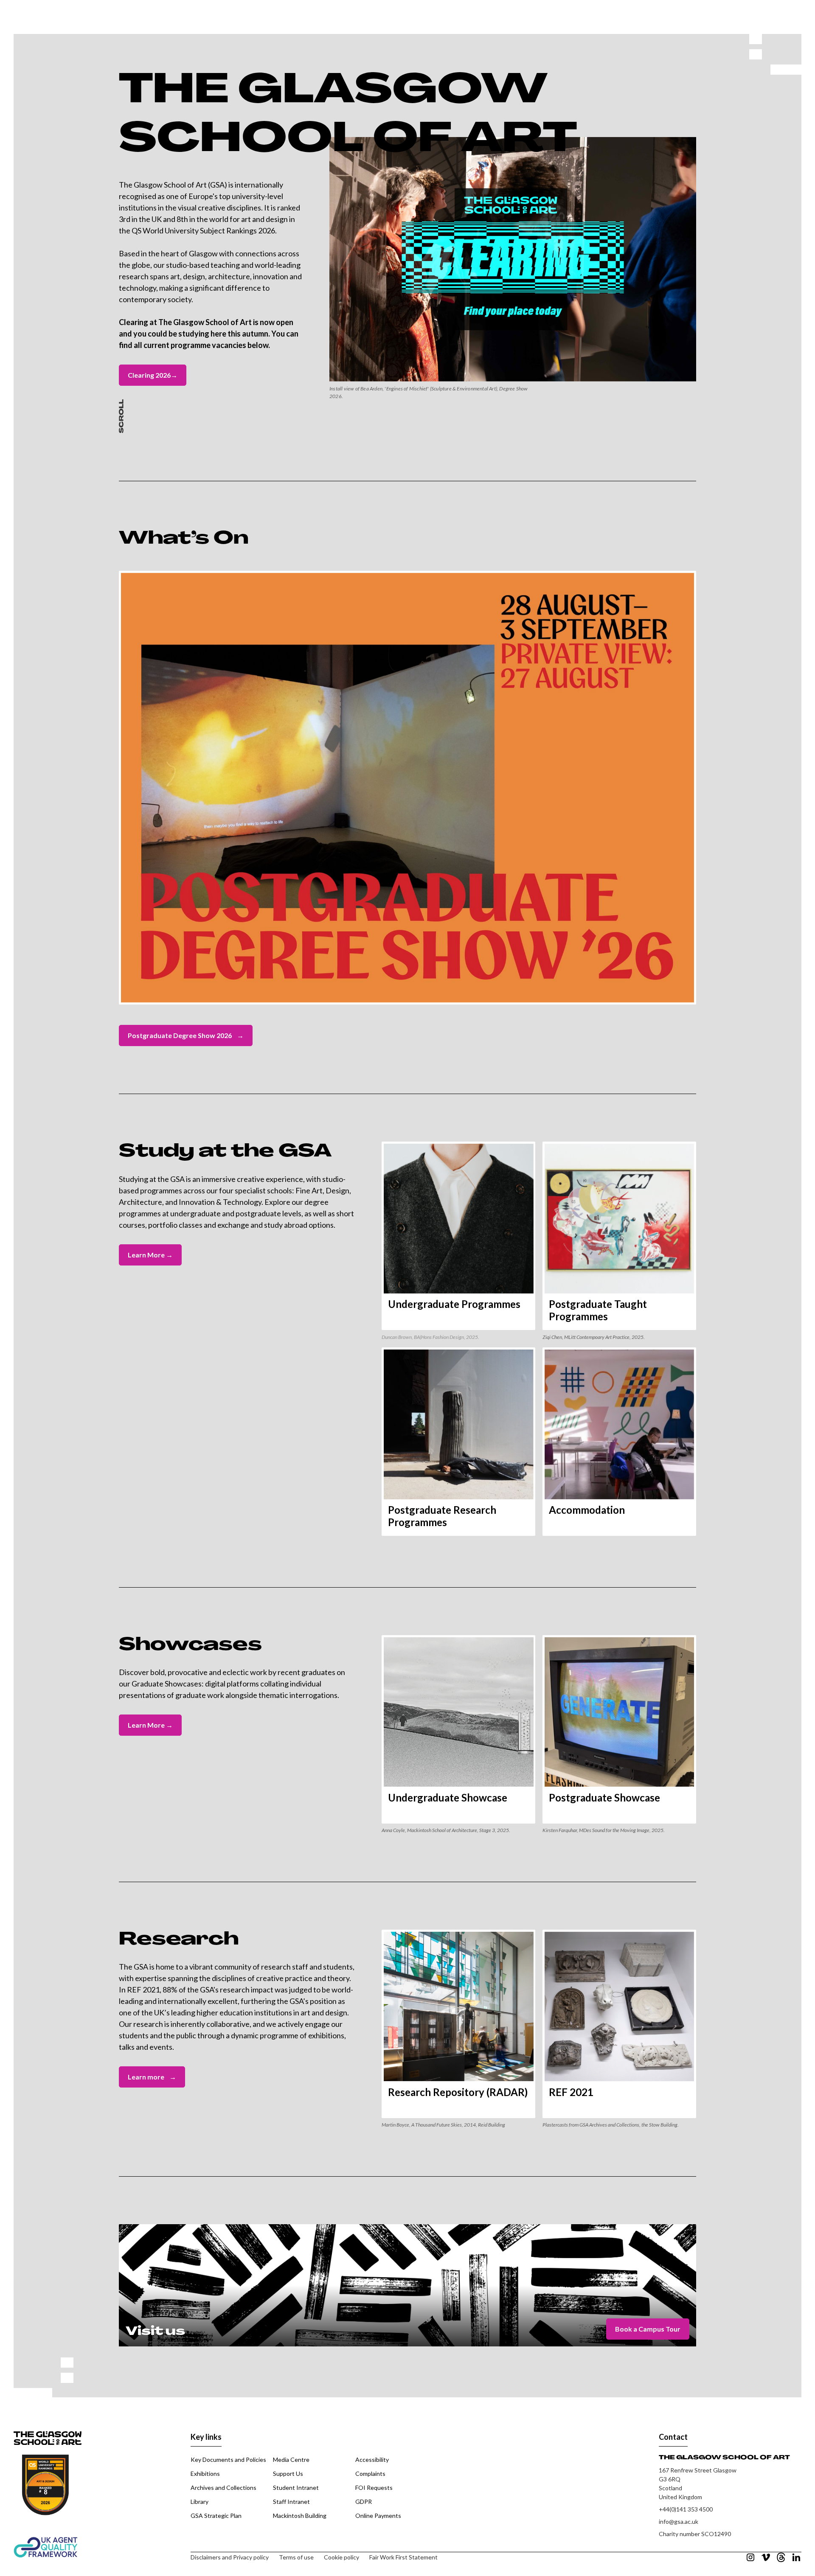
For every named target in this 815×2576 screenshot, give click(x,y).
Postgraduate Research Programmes (442, 1516)
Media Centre (291, 2460)
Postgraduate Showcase (604, 1797)
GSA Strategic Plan (216, 2516)
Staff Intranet (291, 2502)
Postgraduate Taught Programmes (598, 1310)
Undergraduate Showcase (448, 1797)
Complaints (370, 2474)
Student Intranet (296, 2488)
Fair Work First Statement (403, 2557)
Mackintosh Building (300, 2516)
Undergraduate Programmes (454, 1304)
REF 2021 (571, 2092)
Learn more (152, 2077)
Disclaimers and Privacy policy (230, 2557)
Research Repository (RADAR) (458, 2092)
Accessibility (372, 2460)
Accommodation (587, 1510)
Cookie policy (341, 2557)
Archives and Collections (223, 2488)
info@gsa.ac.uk (679, 2521)
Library (200, 2502)
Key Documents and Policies (228, 2460)
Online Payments (378, 2516)
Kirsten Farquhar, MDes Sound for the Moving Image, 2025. (604, 1830)
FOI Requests (374, 2488)
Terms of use (296, 2557)
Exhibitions (205, 2474)
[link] (458, 1236)
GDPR (364, 2502)
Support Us (288, 2474)
